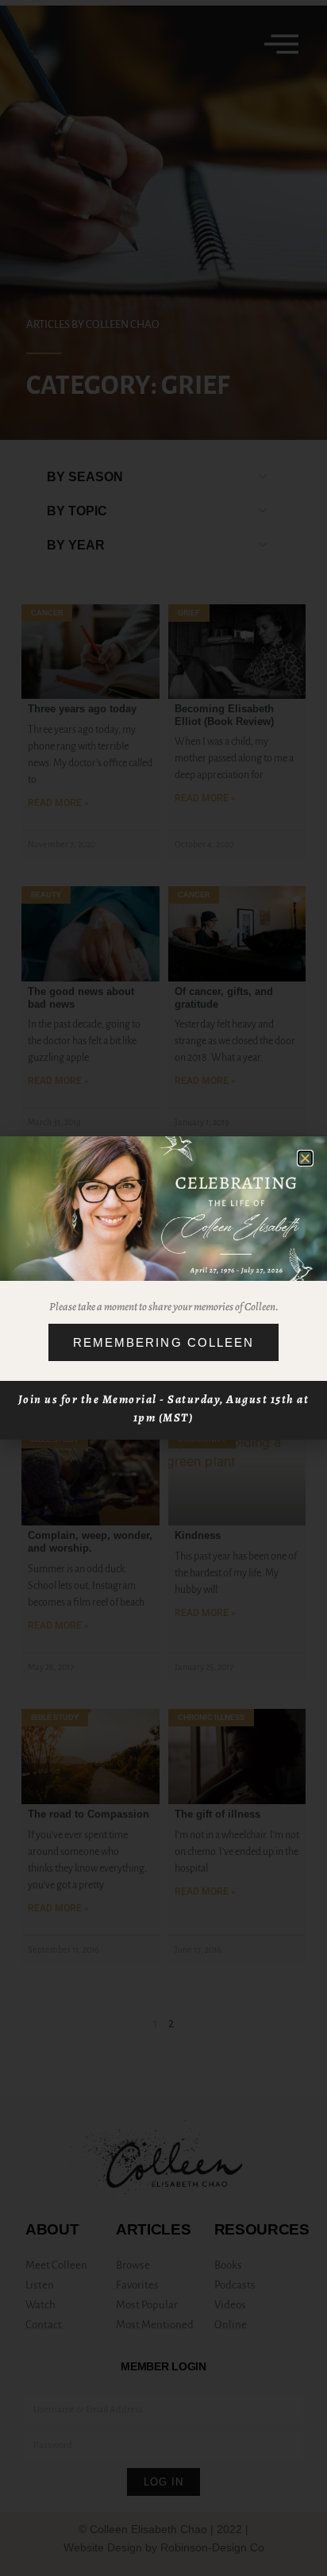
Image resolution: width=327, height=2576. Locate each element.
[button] (305, 1158)
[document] (163, 1288)
